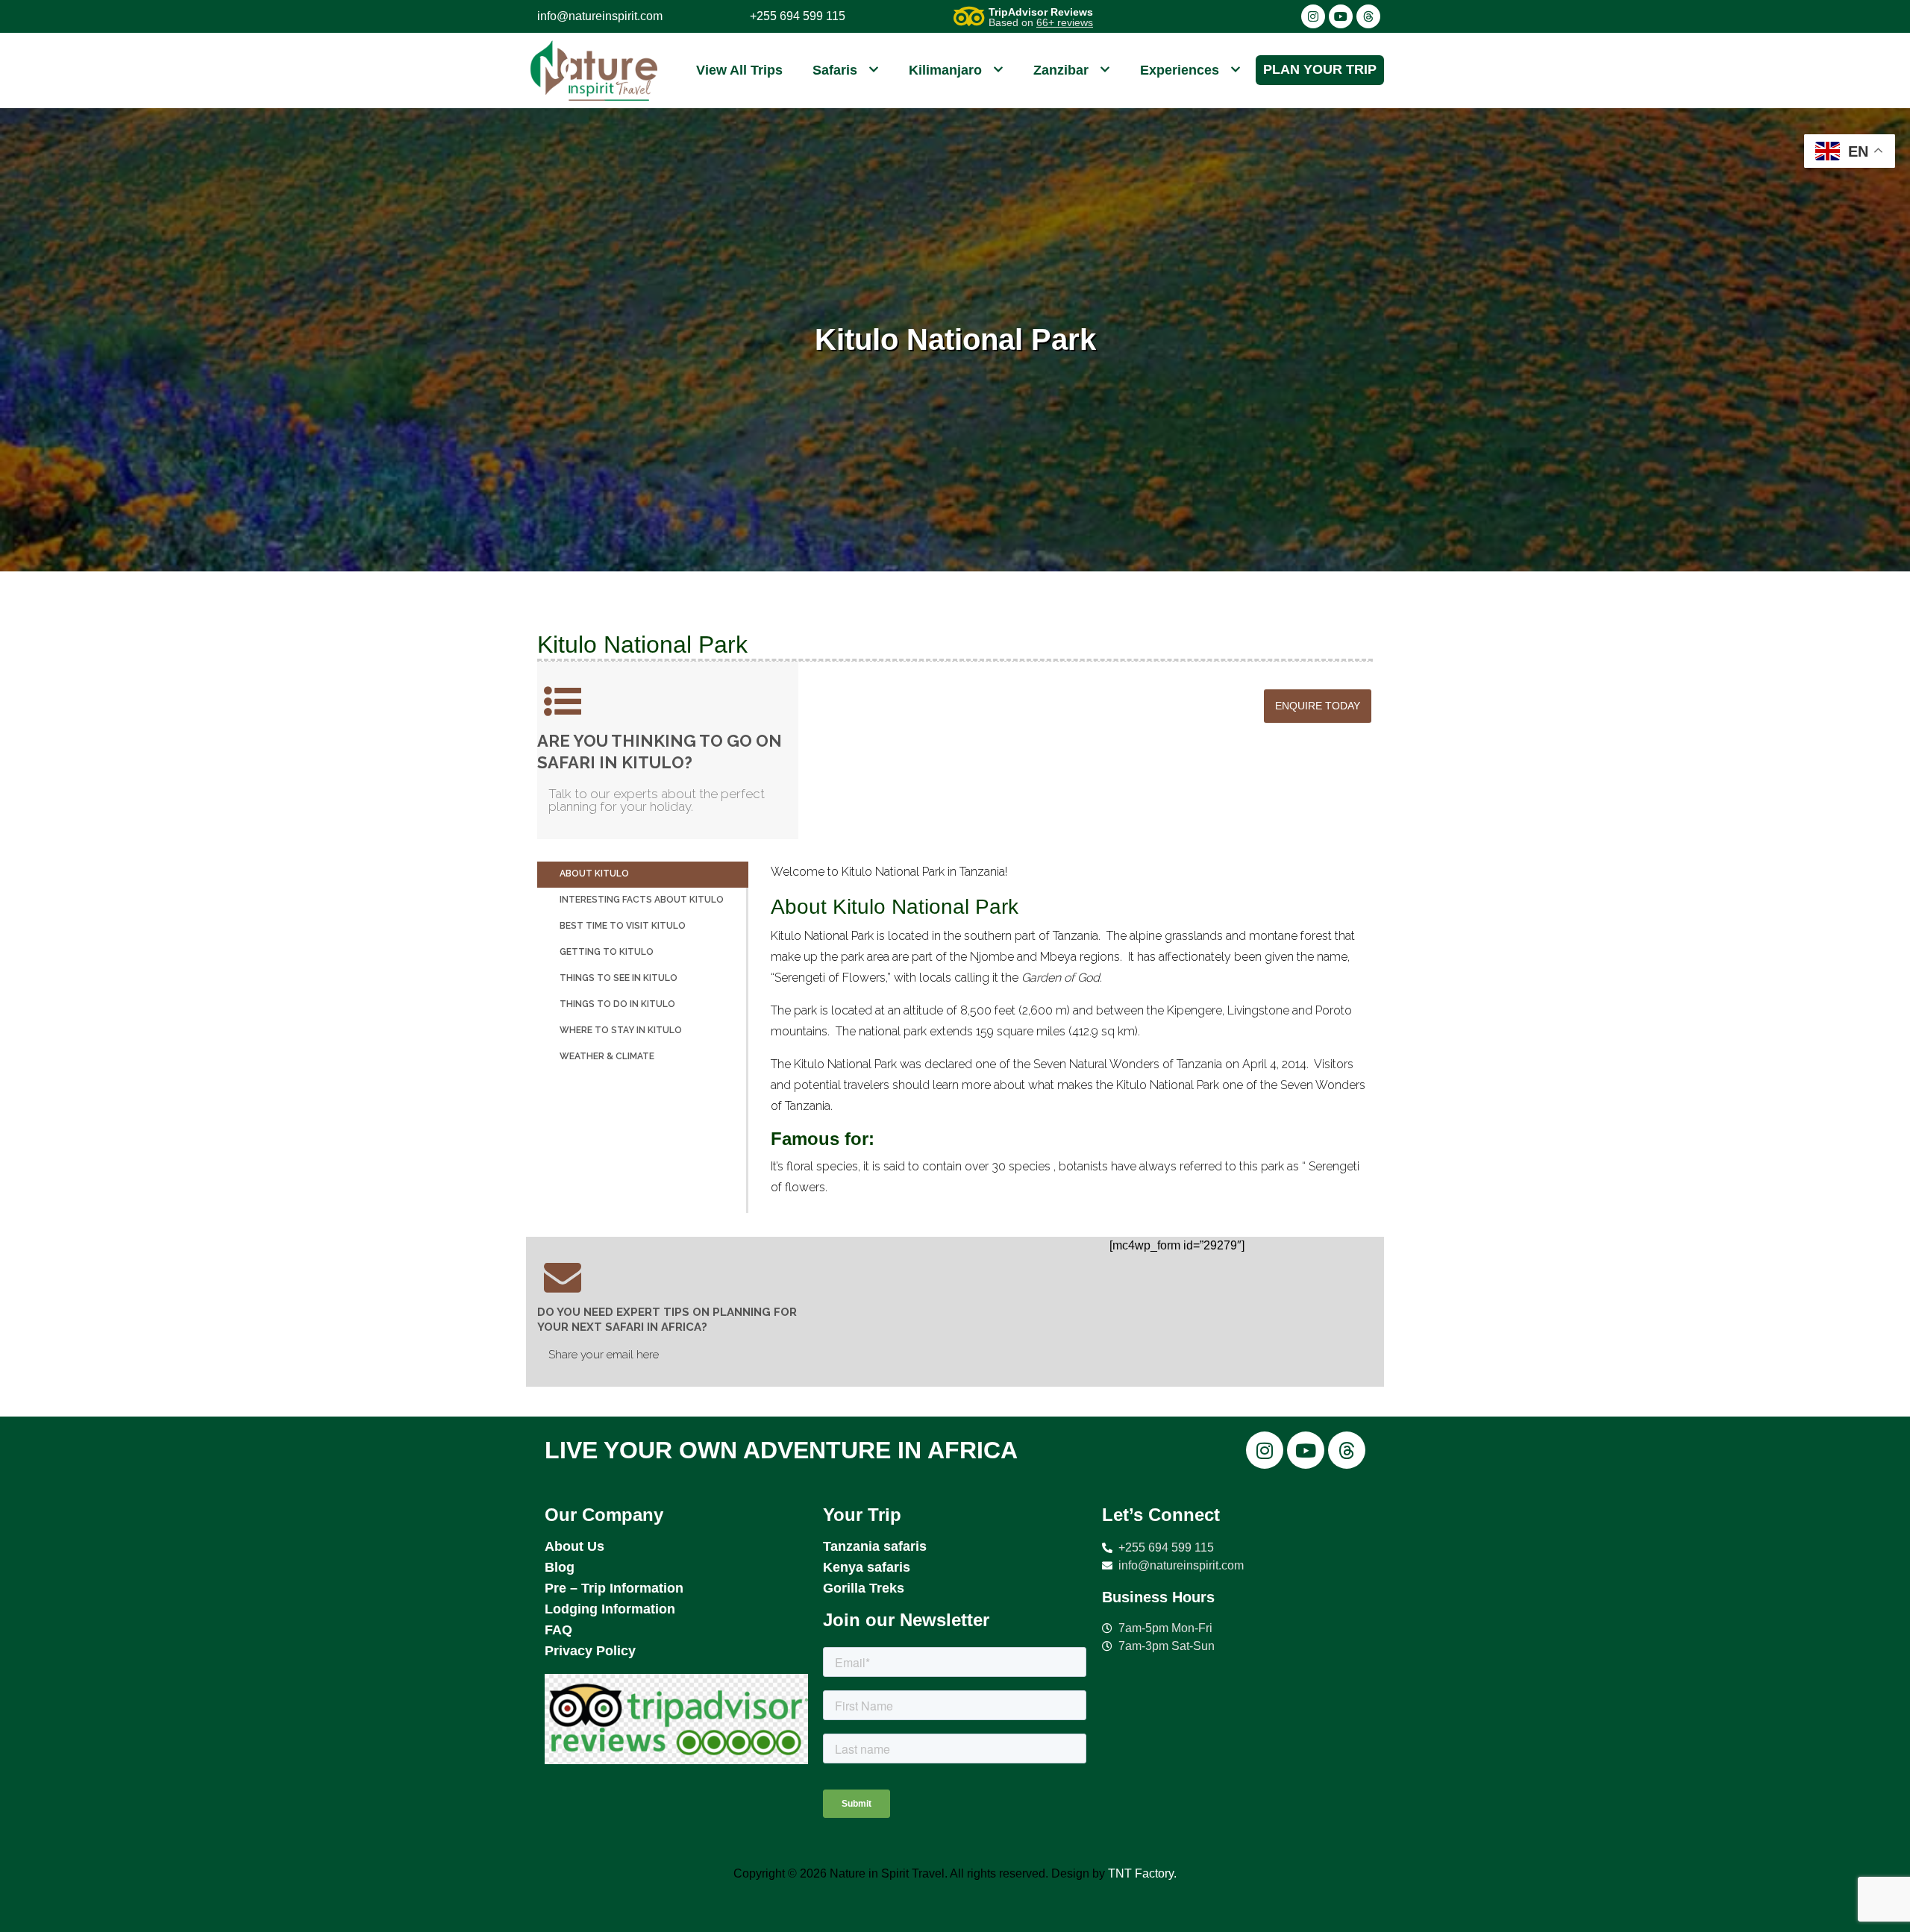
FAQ (558, 1630)
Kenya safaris (867, 1567)
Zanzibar (1061, 70)
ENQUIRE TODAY (1318, 706)
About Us (574, 1546)
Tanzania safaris (875, 1546)
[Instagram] (1313, 16)
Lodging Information (610, 1609)
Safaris (835, 70)
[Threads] (1368, 16)
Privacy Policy (590, 1651)
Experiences (1180, 70)
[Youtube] (1341, 16)
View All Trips (739, 70)
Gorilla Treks (864, 1588)
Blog (560, 1567)
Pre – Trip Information (614, 1588)
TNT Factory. (1142, 1873)
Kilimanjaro (945, 70)
